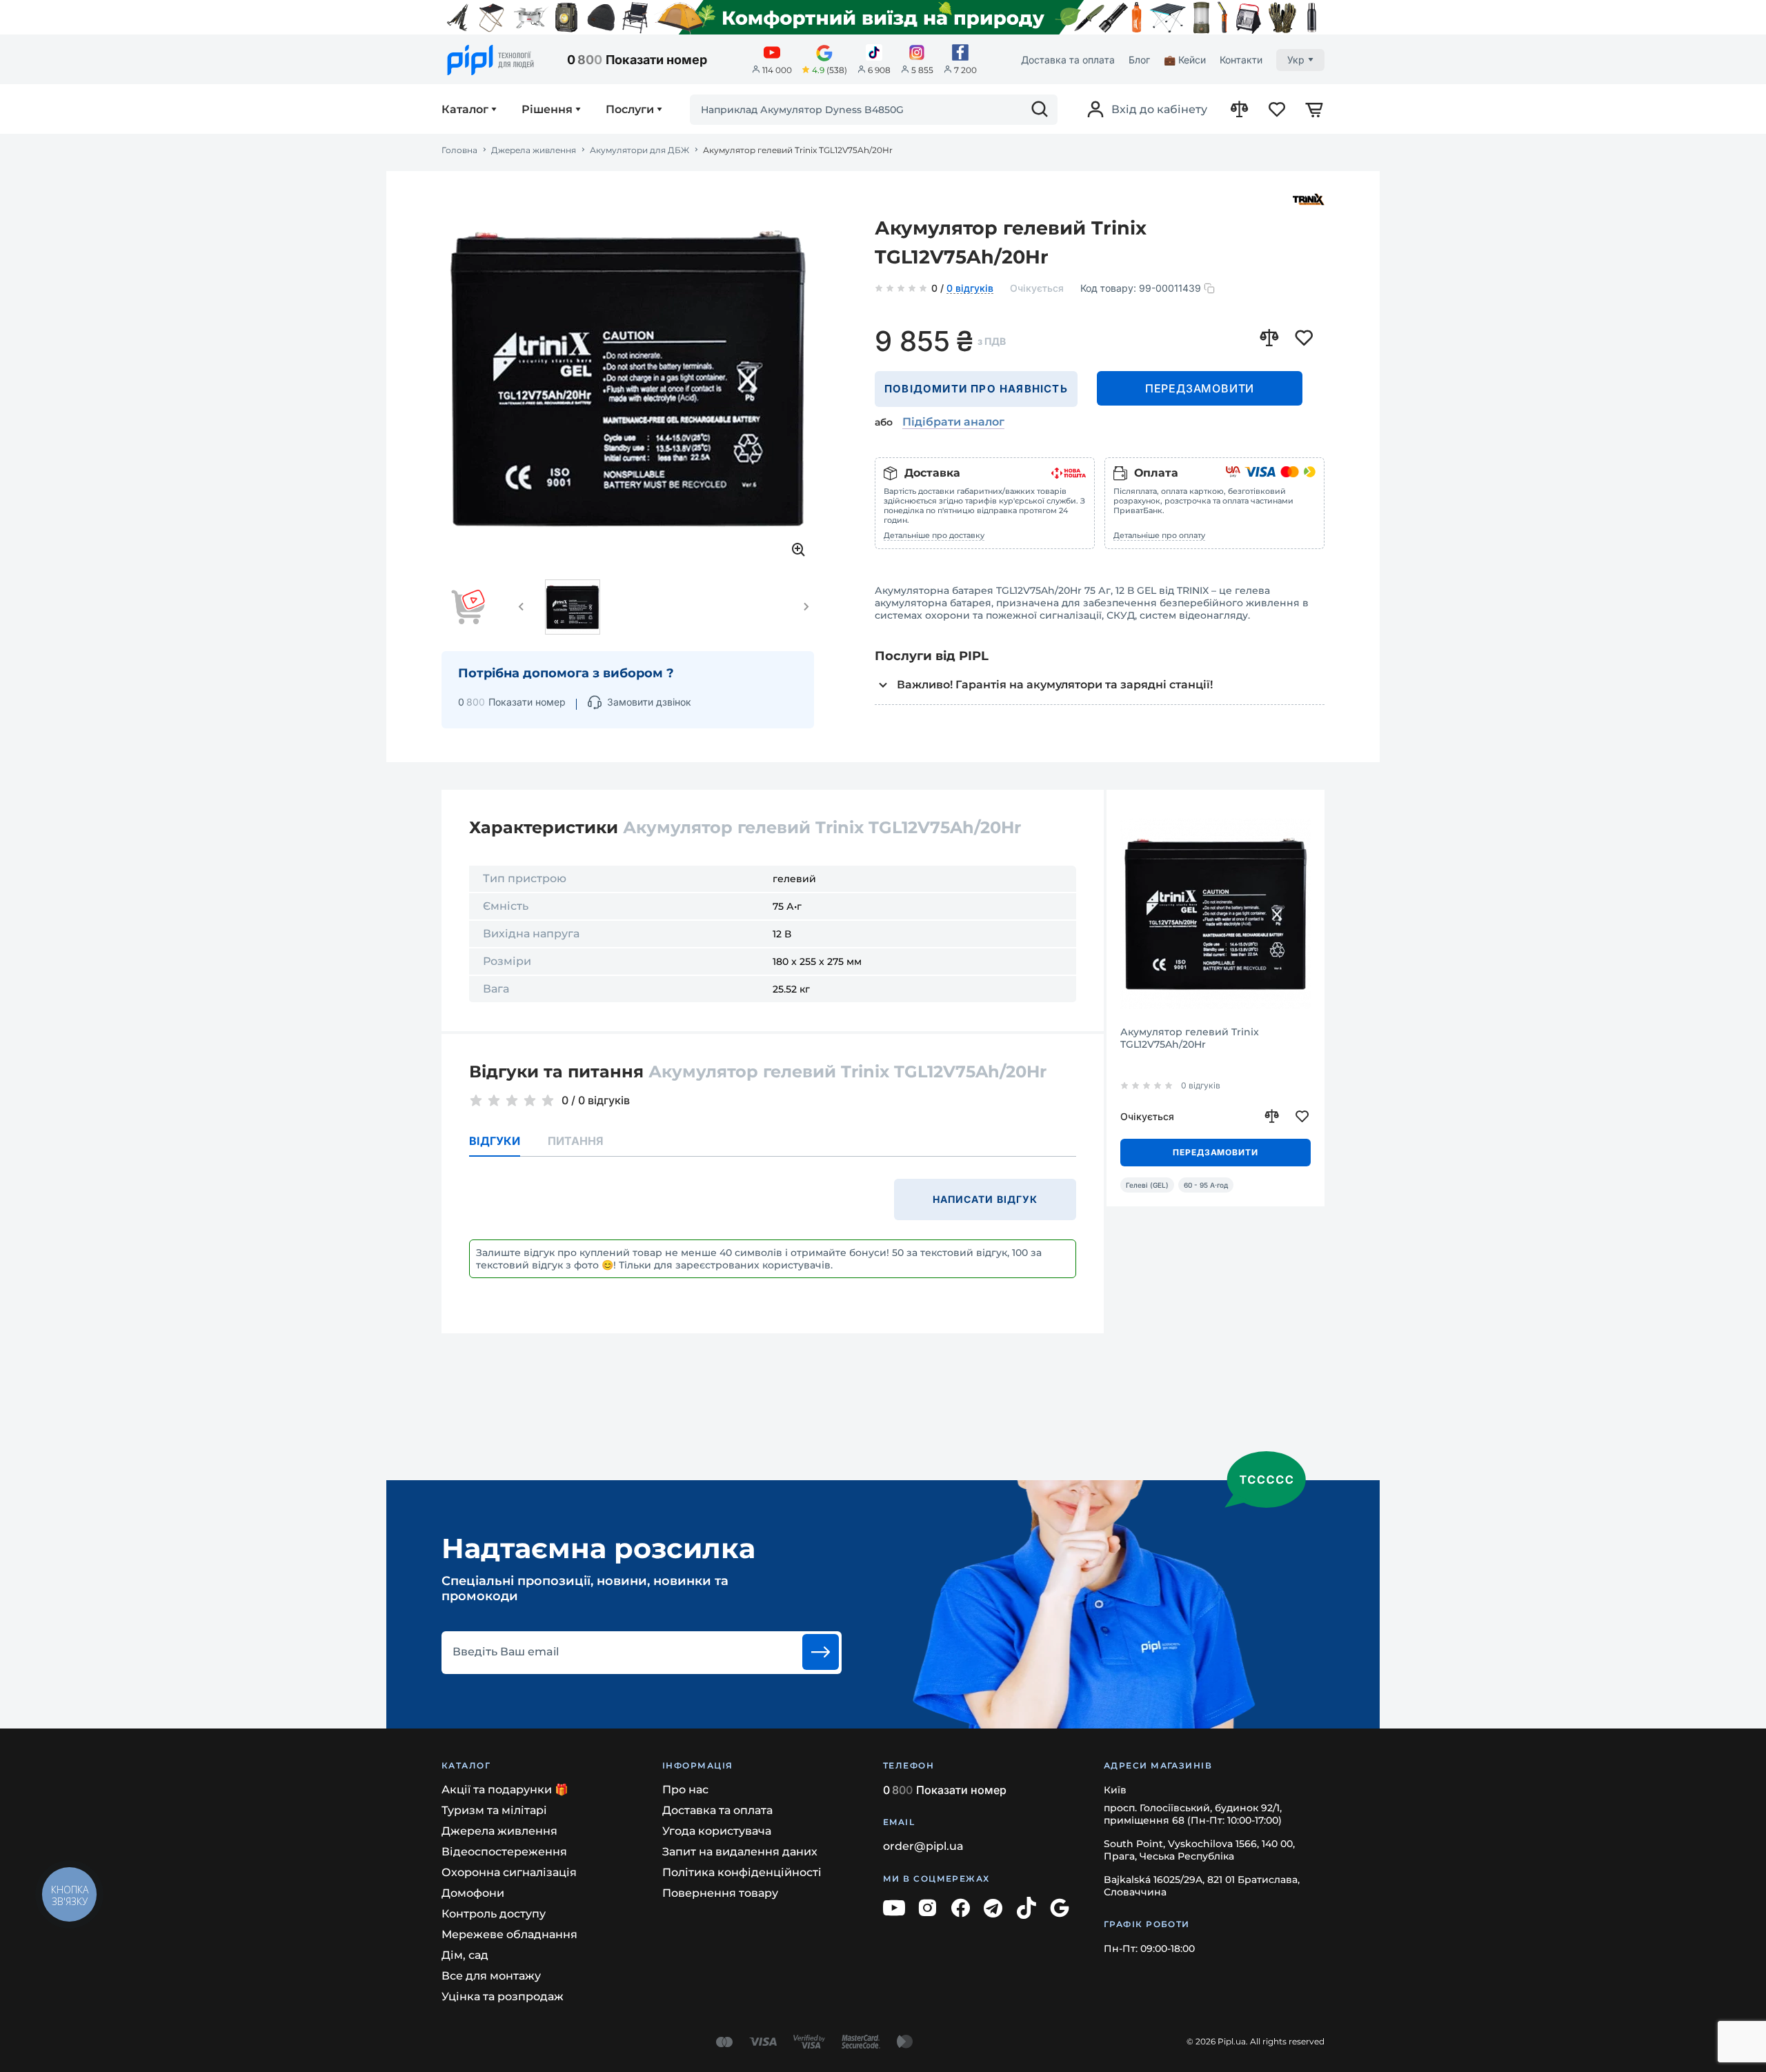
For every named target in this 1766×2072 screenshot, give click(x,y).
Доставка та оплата (1068, 60)
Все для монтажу (491, 1976)
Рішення (547, 110)
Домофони (473, 1893)
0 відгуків (970, 289)
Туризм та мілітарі (494, 1810)
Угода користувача (717, 1831)
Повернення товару (720, 1893)
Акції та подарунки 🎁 (505, 1790)
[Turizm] (883, 17)
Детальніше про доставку (934, 535)
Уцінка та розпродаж (503, 1996)
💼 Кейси (1185, 60)
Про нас (685, 1790)
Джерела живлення (534, 150)
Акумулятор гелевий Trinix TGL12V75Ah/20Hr (1190, 1038)
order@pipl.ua (923, 1846)
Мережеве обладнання (509, 1934)
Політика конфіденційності (742, 1872)
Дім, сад (465, 1955)
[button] (522, 607)
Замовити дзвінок (649, 702)
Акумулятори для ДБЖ (639, 150)
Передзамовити (1200, 388)
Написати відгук (985, 1199)
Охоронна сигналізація (509, 1872)
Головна (459, 150)
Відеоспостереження (504, 1852)
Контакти (1241, 60)
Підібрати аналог (953, 422)
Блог (1139, 60)
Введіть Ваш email (506, 1652)
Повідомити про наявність (976, 389)
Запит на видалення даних (740, 1852)
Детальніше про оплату (1159, 535)
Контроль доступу (494, 1914)
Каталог (465, 110)
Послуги (630, 110)
